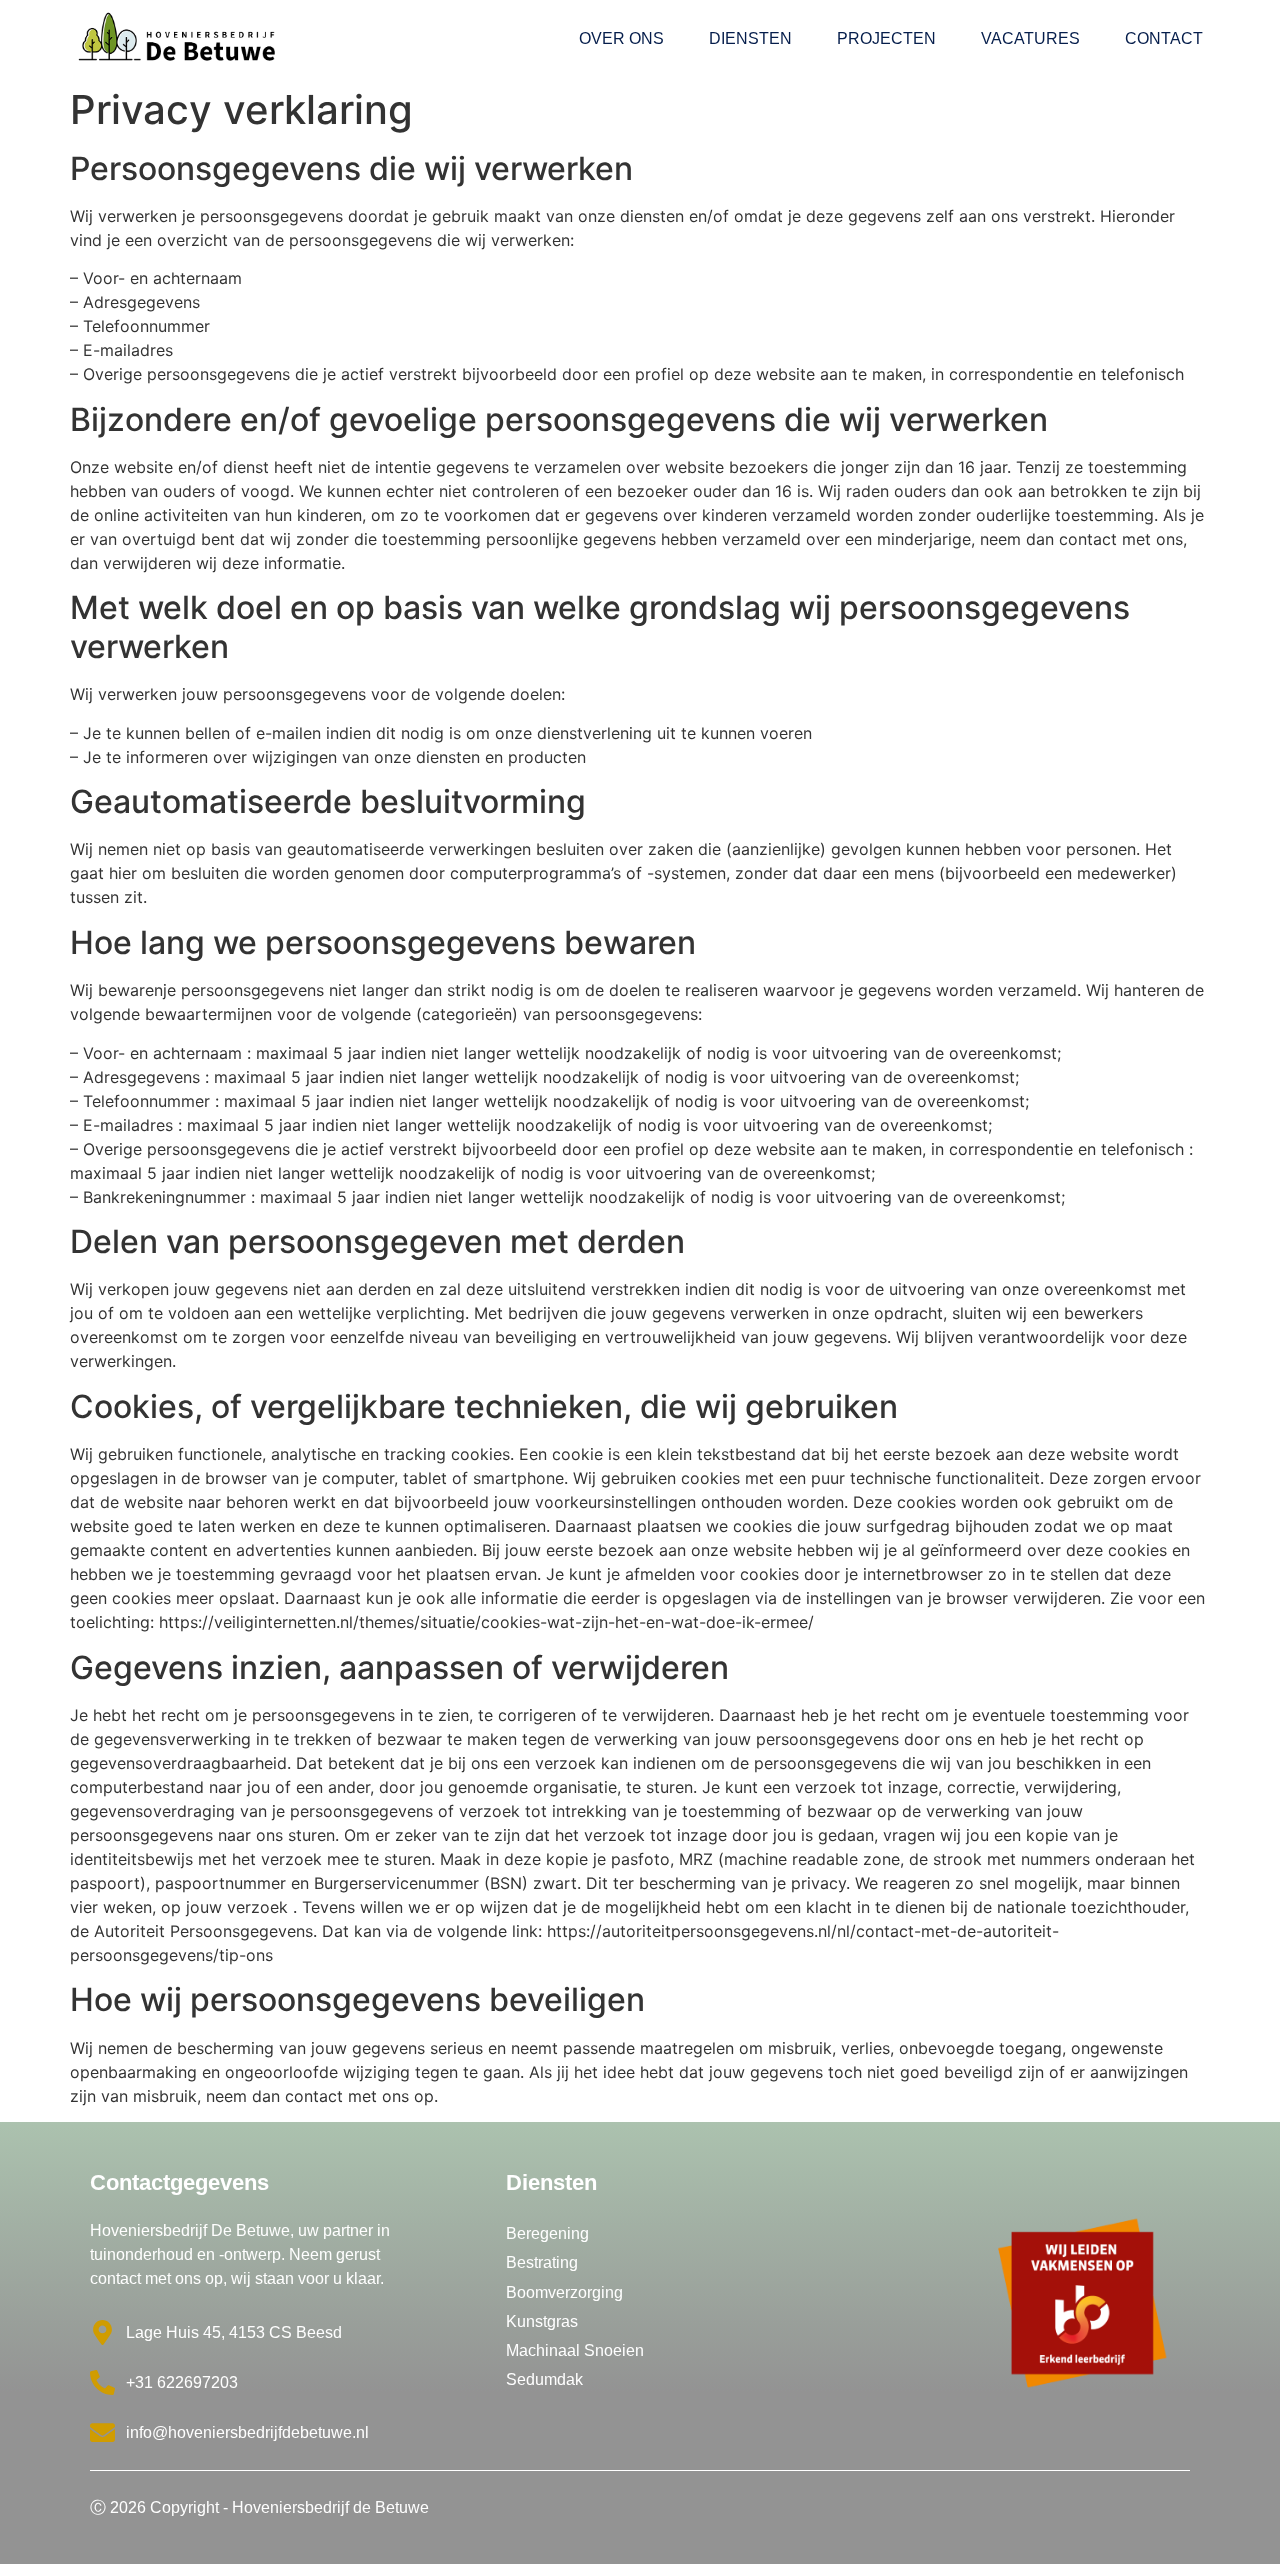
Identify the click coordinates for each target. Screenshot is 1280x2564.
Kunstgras (542, 2321)
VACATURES (1030, 38)
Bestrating (542, 2262)
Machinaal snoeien (575, 2350)
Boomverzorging (564, 2292)
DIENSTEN (750, 38)
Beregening (547, 2233)
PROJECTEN (886, 38)
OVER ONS (621, 38)
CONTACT (1164, 38)
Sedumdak (544, 2379)
